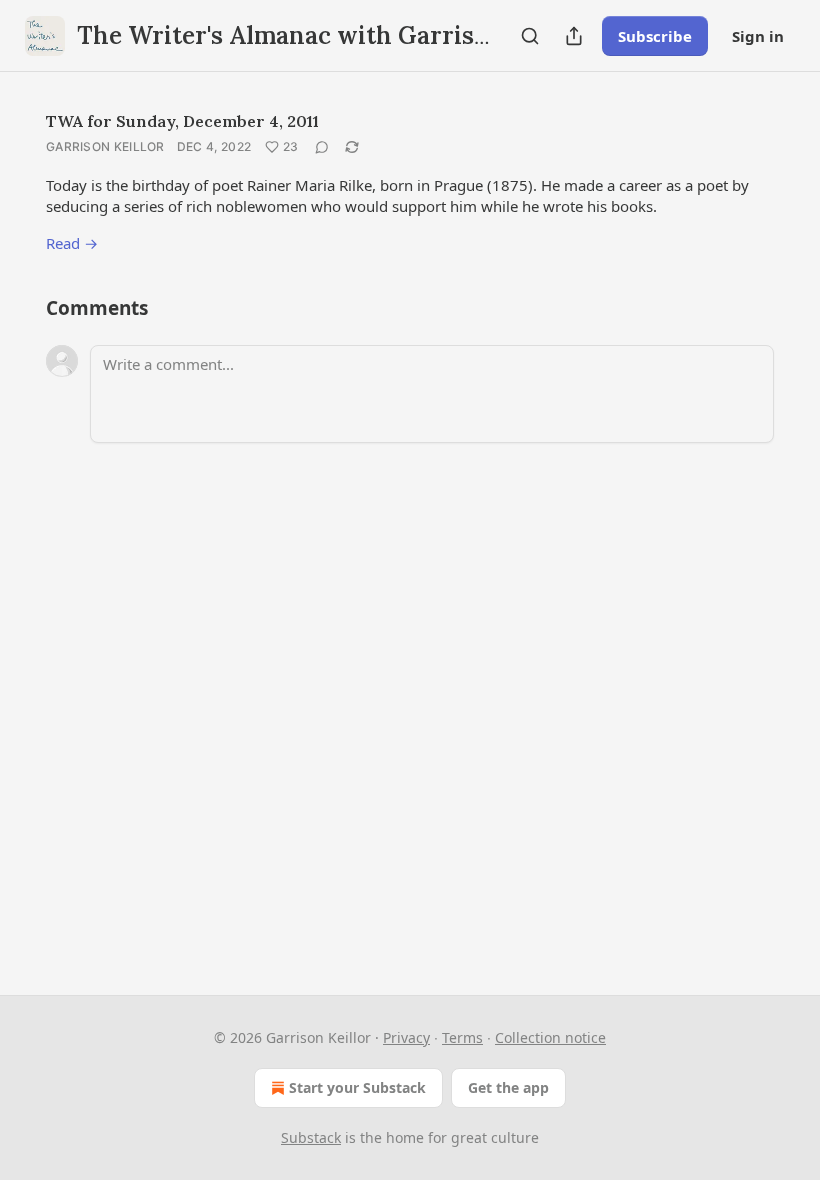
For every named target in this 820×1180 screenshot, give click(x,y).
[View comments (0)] (322, 147)
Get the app (508, 1087)
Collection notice (550, 1037)
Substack (311, 1137)
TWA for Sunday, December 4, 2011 (182, 121)
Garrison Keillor (105, 146)
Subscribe (655, 36)
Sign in (758, 36)
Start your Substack (357, 1087)
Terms (462, 1037)
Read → (72, 243)
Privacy (406, 1037)
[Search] (530, 36)
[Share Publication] (574, 36)
